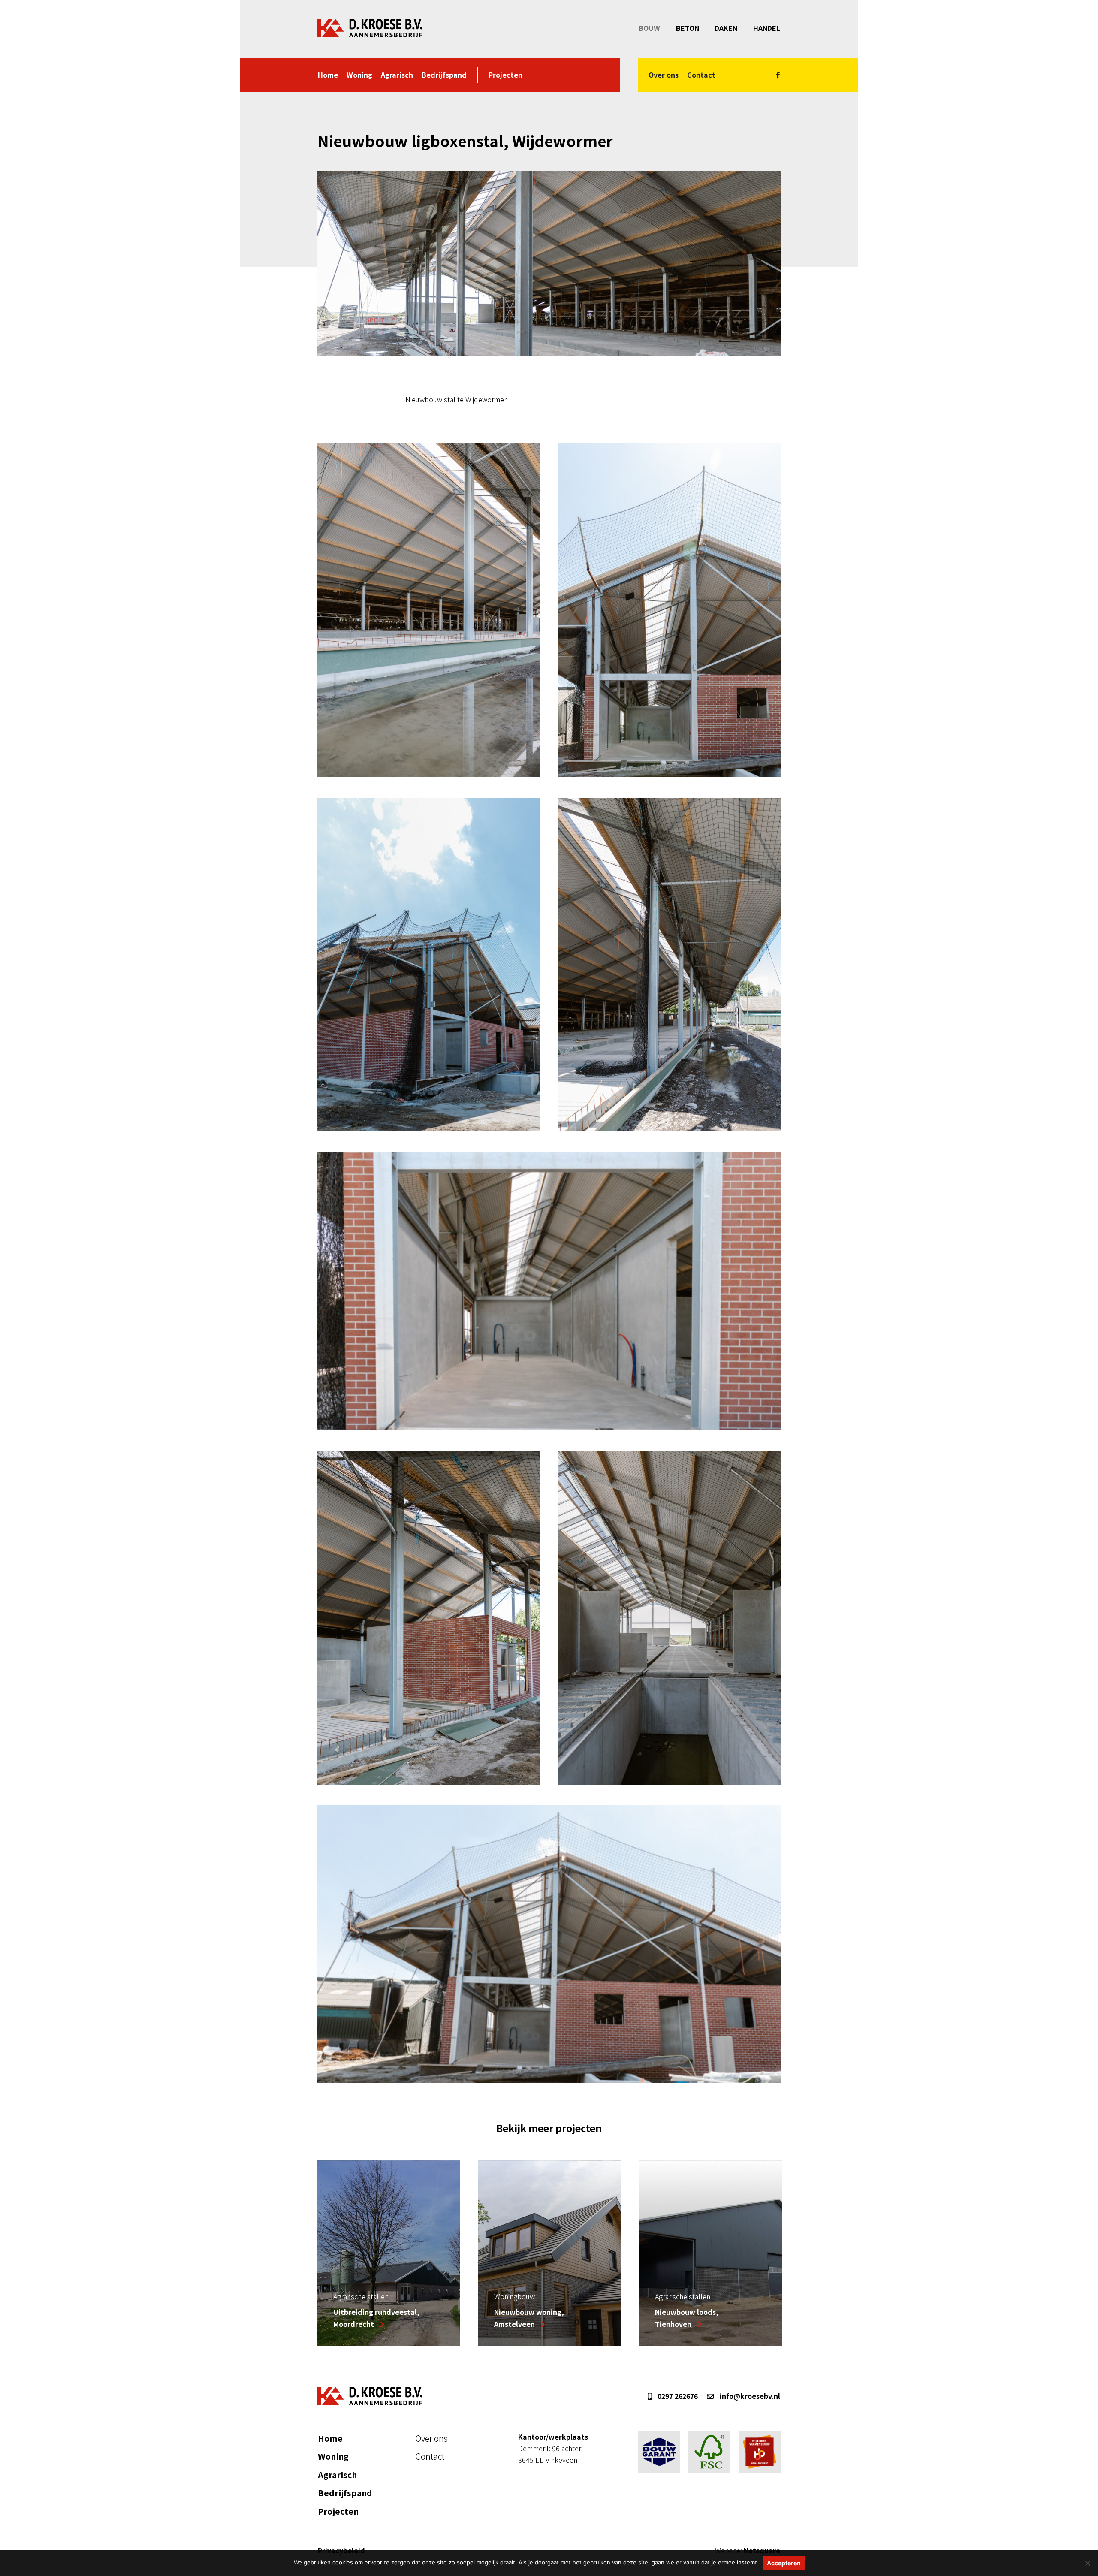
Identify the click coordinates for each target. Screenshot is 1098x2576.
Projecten (505, 75)
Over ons (664, 75)
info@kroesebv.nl (749, 2396)
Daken (726, 28)
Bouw (649, 28)
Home (328, 75)
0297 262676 (677, 2396)
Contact (701, 75)
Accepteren (784, 2563)
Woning (359, 75)
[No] (1087, 2563)
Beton (688, 28)
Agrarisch (397, 75)
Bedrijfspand (444, 75)
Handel (767, 28)
